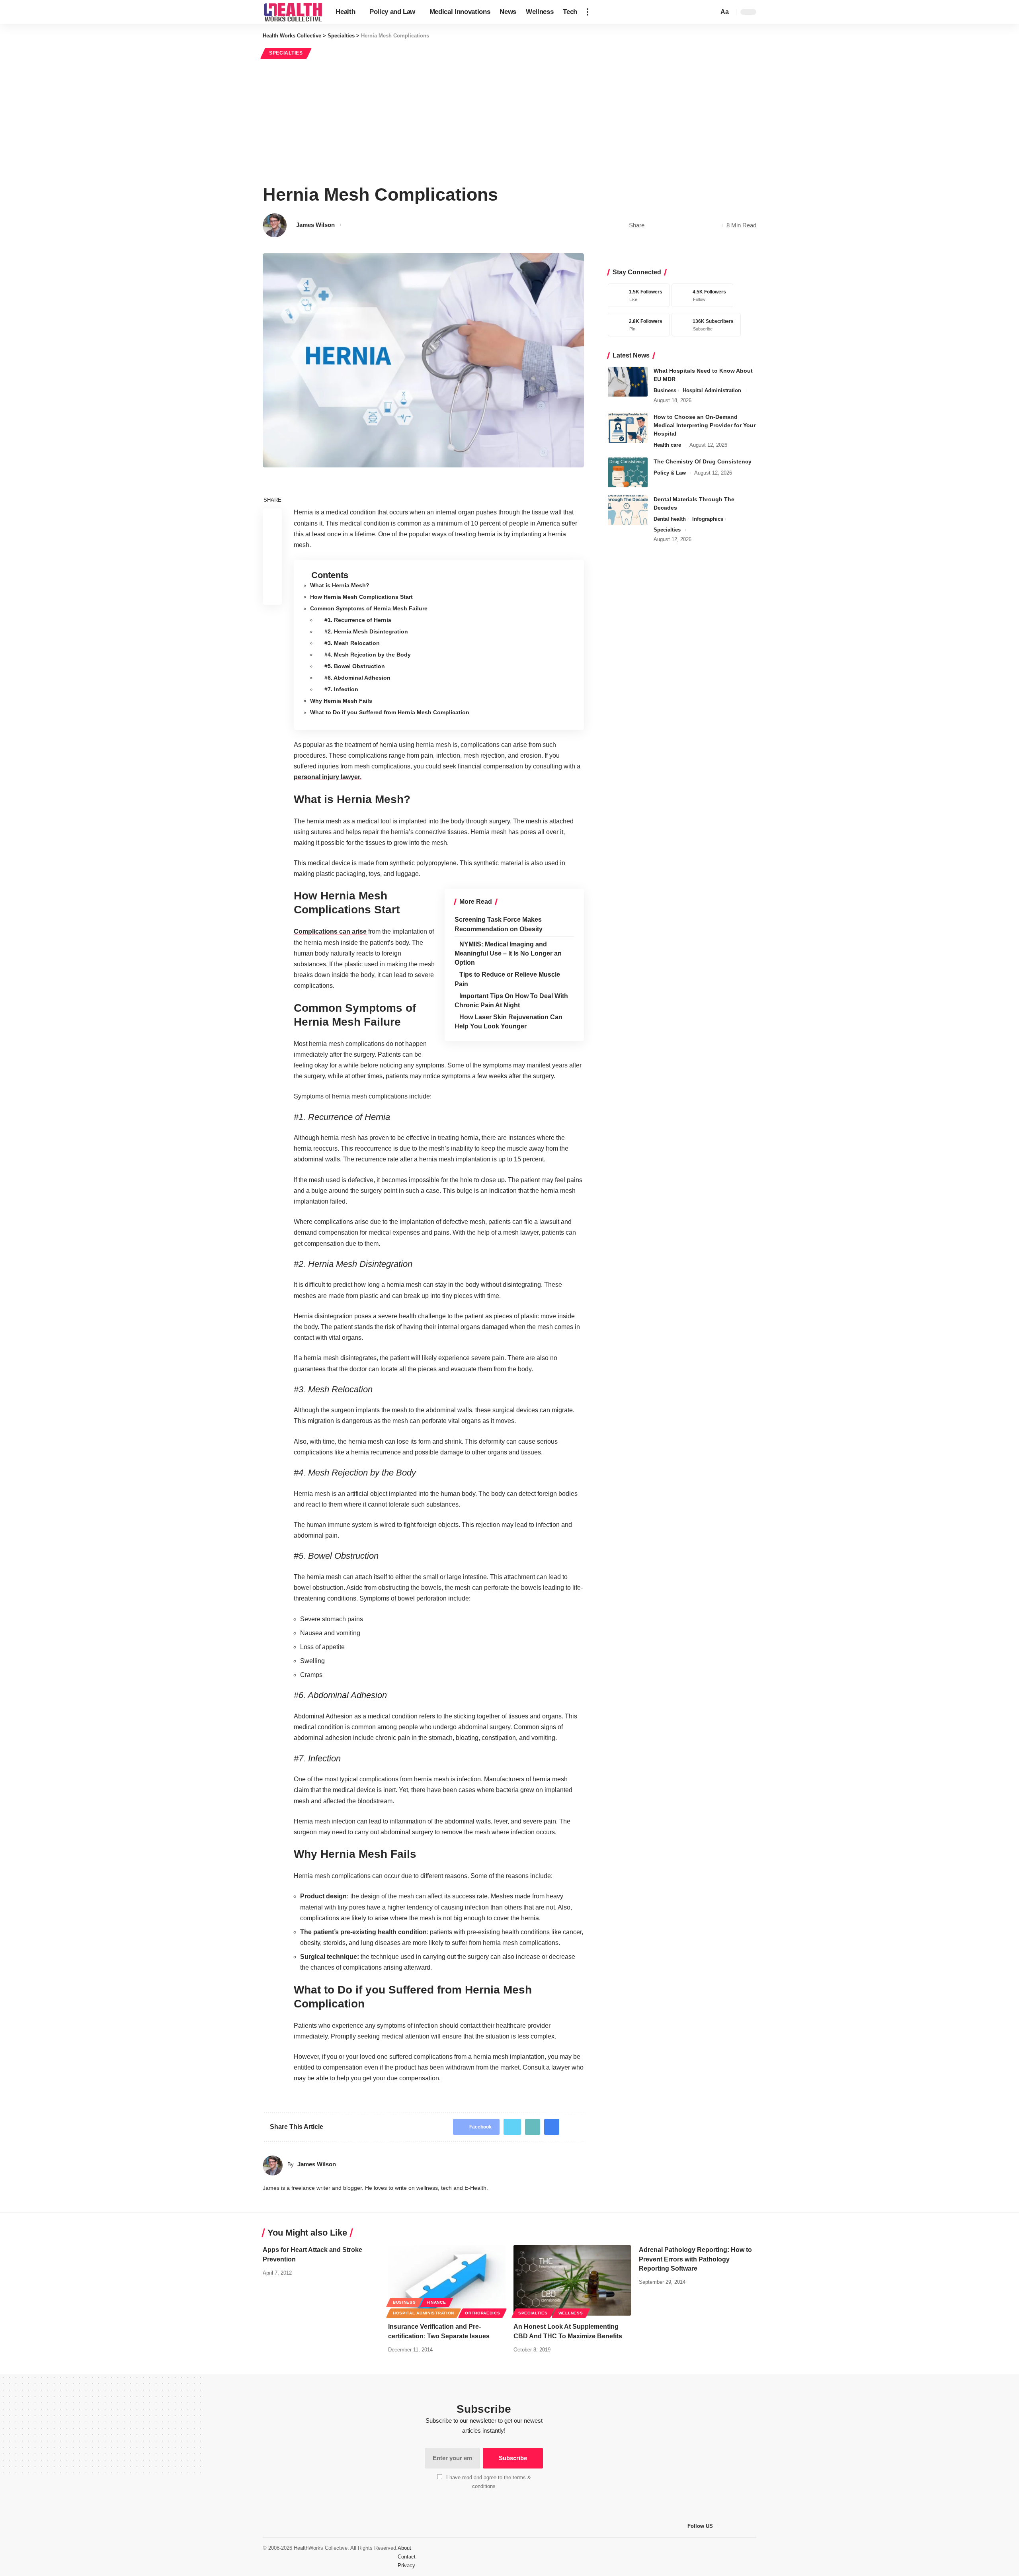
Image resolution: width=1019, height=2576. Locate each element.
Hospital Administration (712, 390)
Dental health (670, 519)
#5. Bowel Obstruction (355, 666)
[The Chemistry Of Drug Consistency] (628, 472)
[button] (588, 12)
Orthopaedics (482, 2313)
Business (665, 390)
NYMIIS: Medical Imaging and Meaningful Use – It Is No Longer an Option (508, 953)
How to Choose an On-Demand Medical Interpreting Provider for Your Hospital (705, 425)
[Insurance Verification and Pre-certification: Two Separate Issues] (447, 2280)
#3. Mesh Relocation (352, 643)
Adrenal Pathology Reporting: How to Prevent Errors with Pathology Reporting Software (695, 2259)
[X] (700, 295)
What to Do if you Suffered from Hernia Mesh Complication (390, 712)
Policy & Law (670, 473)
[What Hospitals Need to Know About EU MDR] (628, 382)
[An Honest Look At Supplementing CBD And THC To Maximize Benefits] (572, 2280)
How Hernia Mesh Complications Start (361, 597)
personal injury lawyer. (328, 777)
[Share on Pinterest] (677, 225)
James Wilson (315, 225)
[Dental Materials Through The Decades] (628, 510)
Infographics (708, 519)
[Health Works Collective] (293, 12)
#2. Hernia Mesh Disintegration (366, 631)
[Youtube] (704, 325)
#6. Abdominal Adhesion (357, 678)
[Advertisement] (509, 120)
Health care (667, 445)
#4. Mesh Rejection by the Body (368, 655)
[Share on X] (665, 225)
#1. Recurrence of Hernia (358, 620)
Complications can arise (330, 931)
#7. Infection (341, 689)
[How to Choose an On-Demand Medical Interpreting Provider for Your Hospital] (628, 428)
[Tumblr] (754, 2526)
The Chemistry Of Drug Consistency (703, 461)
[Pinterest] (637, 325)
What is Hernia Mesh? (340, 585)
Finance (436, 2302)
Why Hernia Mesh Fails (341, 701)
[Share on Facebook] (652, 225)
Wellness (571, 2313)
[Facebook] (637, 295)
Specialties (286, 53)
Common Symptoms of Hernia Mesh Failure (369, 608)
